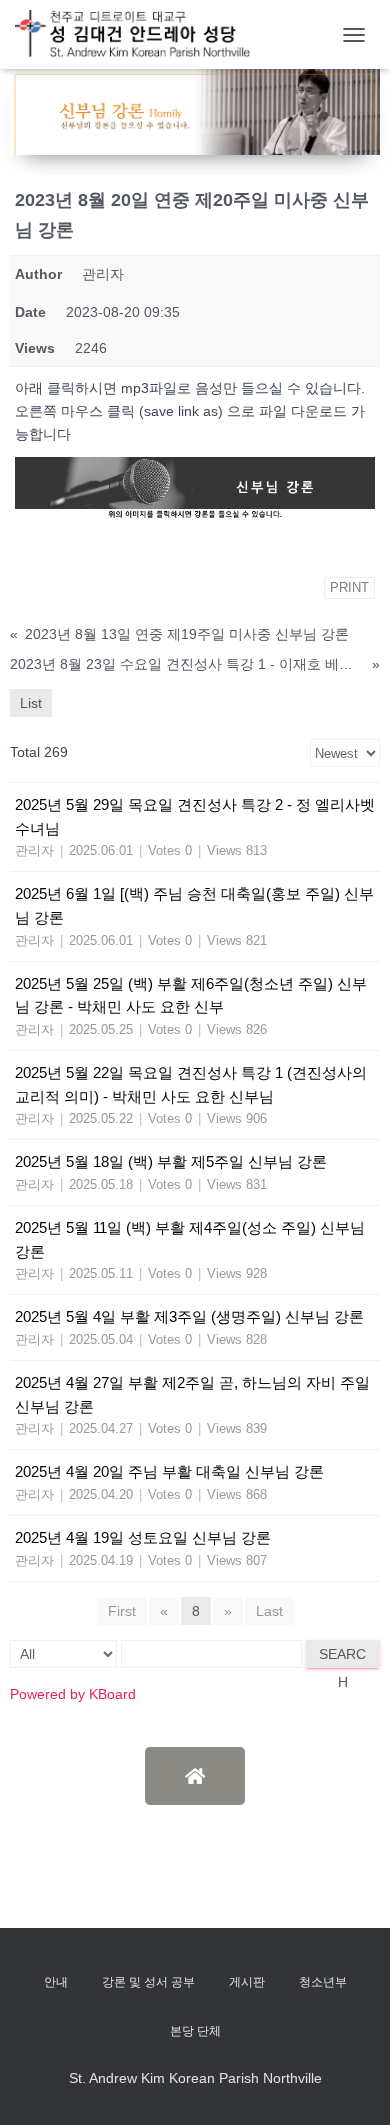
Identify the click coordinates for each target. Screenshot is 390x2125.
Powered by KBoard (73, 1694)
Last (269, 1611)
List (31, 703)
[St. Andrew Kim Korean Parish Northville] (140, 34)
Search (342, 1657)
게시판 (247, 1982)
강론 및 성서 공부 (148, 1982)
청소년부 (323, 1982)
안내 (56, 1982)
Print (349, 587)
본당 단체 (195, 2031)
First (122, 1611)
